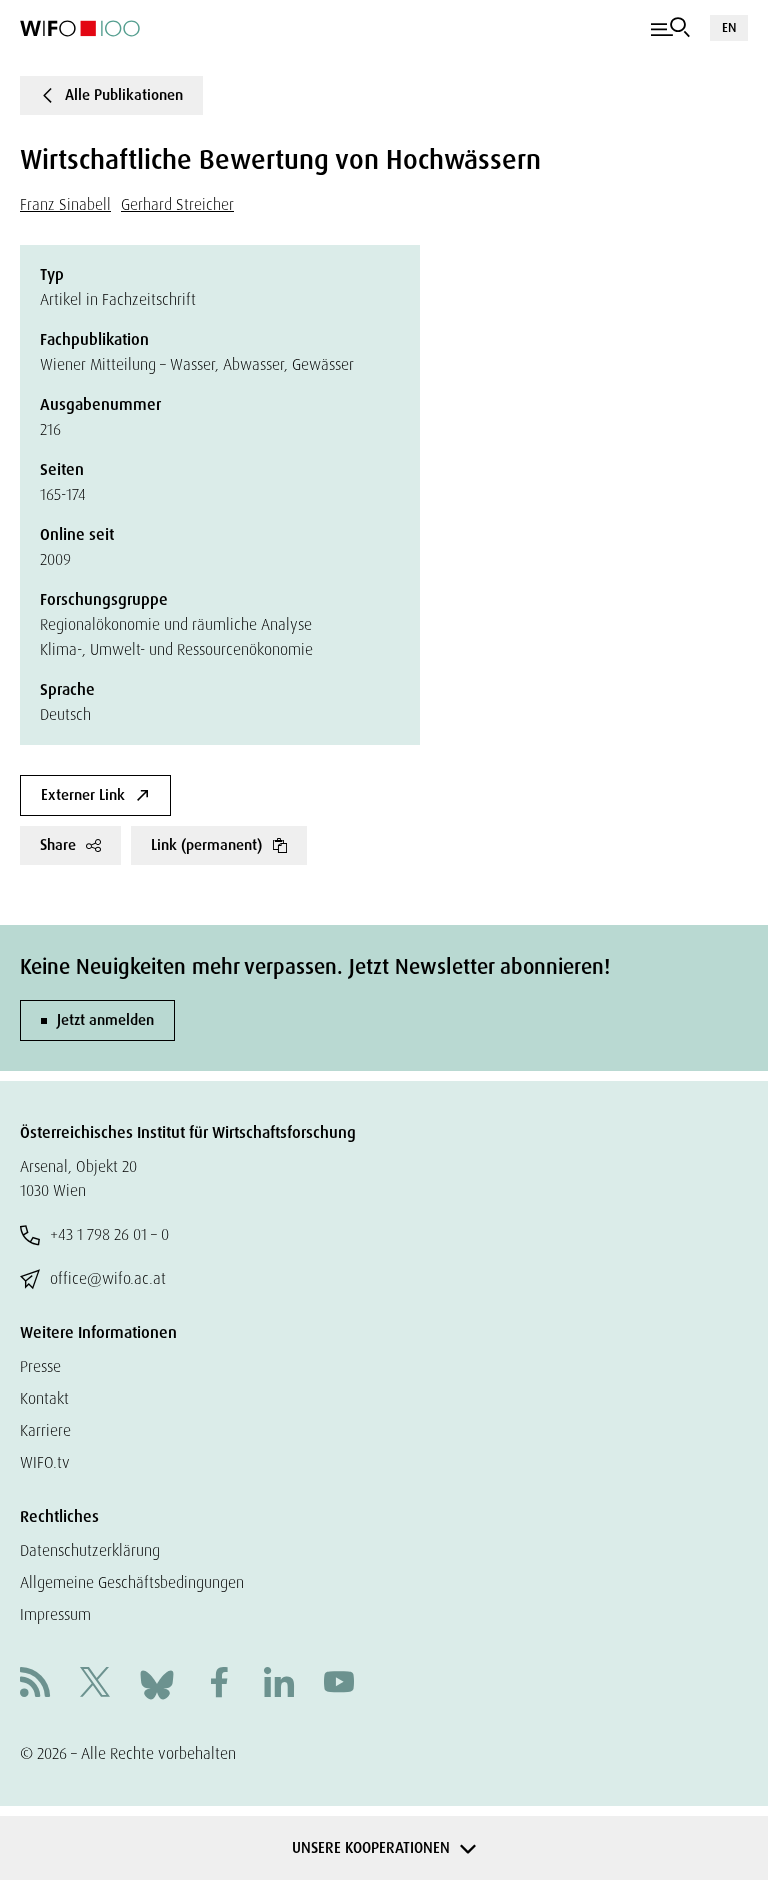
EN (729, 27)
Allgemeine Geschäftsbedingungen (132, 1582)
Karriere (45, 1430)
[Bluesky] (157, 1683)
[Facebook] (219, 1684)
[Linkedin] (279, 1684)
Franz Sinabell (65, 204)
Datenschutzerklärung (90, 1550)
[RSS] (35, 1684)
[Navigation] (670, 28)
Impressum (55, 1614)
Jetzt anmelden (105, 1020)
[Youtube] (339, 1684)
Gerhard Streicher (177, 204)
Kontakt (44, 1398)
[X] (95, 1684)
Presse (40, 1366)
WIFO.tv (45, 1462)
